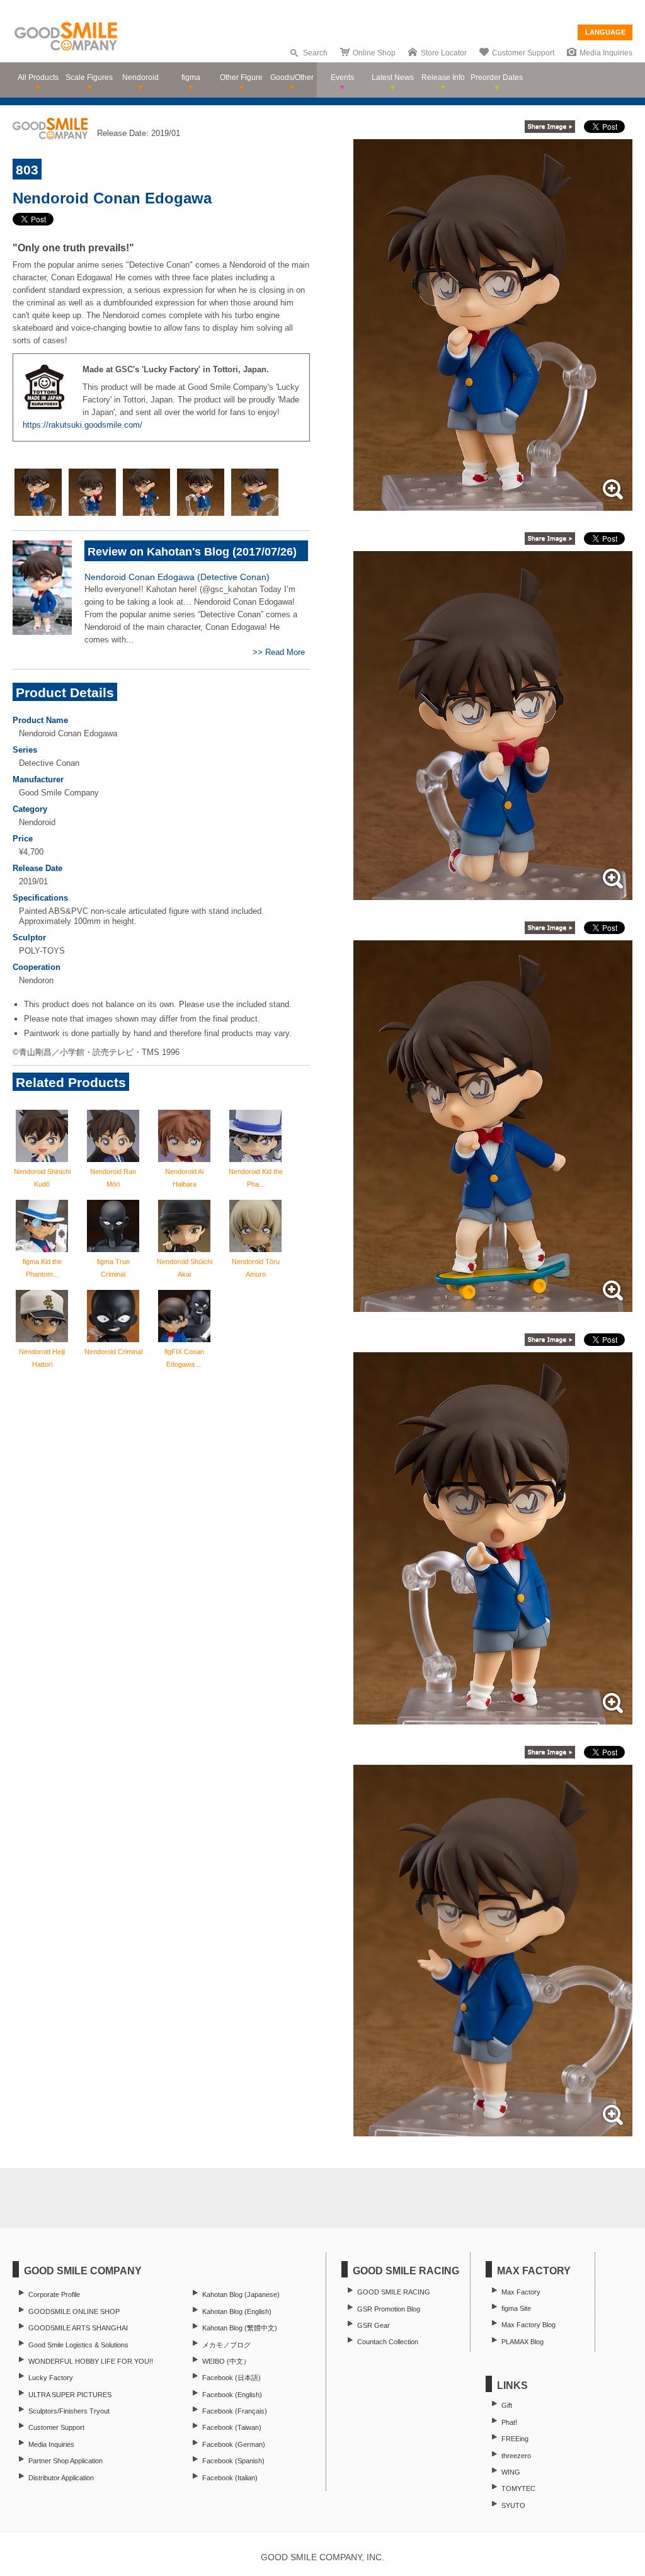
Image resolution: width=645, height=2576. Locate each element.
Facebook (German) (234, 2444)
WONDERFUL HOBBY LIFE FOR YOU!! (91, 2361)
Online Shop (374, 53)
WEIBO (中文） (226, 2361)
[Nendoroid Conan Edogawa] (493, 504)
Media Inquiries (606, 53)
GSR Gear (374, 2325)
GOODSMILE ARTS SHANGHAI (78, 2328)
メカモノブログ (226, 2345)
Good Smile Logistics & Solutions (78, 2345)
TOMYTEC (518, 2488)
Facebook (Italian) (230, 2478)
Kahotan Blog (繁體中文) (240, 2328)
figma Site (516, 2308)
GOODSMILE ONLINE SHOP (74, 2311)
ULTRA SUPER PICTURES (70, 2395)
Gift (507, 2405)
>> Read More (279, 652)
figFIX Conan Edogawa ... (184, 1358)
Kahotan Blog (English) (237, 2311)
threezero (516, 2456)
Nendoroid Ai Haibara (184, 1178)
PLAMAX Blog (522, 2342)
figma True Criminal (113, 1268)
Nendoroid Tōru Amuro (256, 1268)
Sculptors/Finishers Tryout (69, 2411)
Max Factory (521, 2292)
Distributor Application (61, 2478)
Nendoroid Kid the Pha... (256, 1178)
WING (511, 2472)
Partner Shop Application (66, 2461)
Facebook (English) (232, 2395)
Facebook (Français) (235, 2411)
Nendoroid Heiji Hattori (42, 1358)
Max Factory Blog (528, 2325)
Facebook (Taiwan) (232, 2427)
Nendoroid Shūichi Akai (185, 1268)
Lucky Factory (51, 2378)
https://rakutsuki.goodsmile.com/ (83, 425)
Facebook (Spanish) (233, 2461)
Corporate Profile (54, 2294)
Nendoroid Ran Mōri (113, 1178)
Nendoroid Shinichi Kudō (42, 1178)
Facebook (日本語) (231, 2378)
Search (315, 53)
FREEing (515, 2439)
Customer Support (523, 53)
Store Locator (444, 53)
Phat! (509, 2422)
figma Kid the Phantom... (42, 1268)
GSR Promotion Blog (389, 2309)
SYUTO (513, 2505)
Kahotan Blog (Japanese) (241, 2294)
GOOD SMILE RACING (394, 2292)
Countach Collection (388, 2342)
